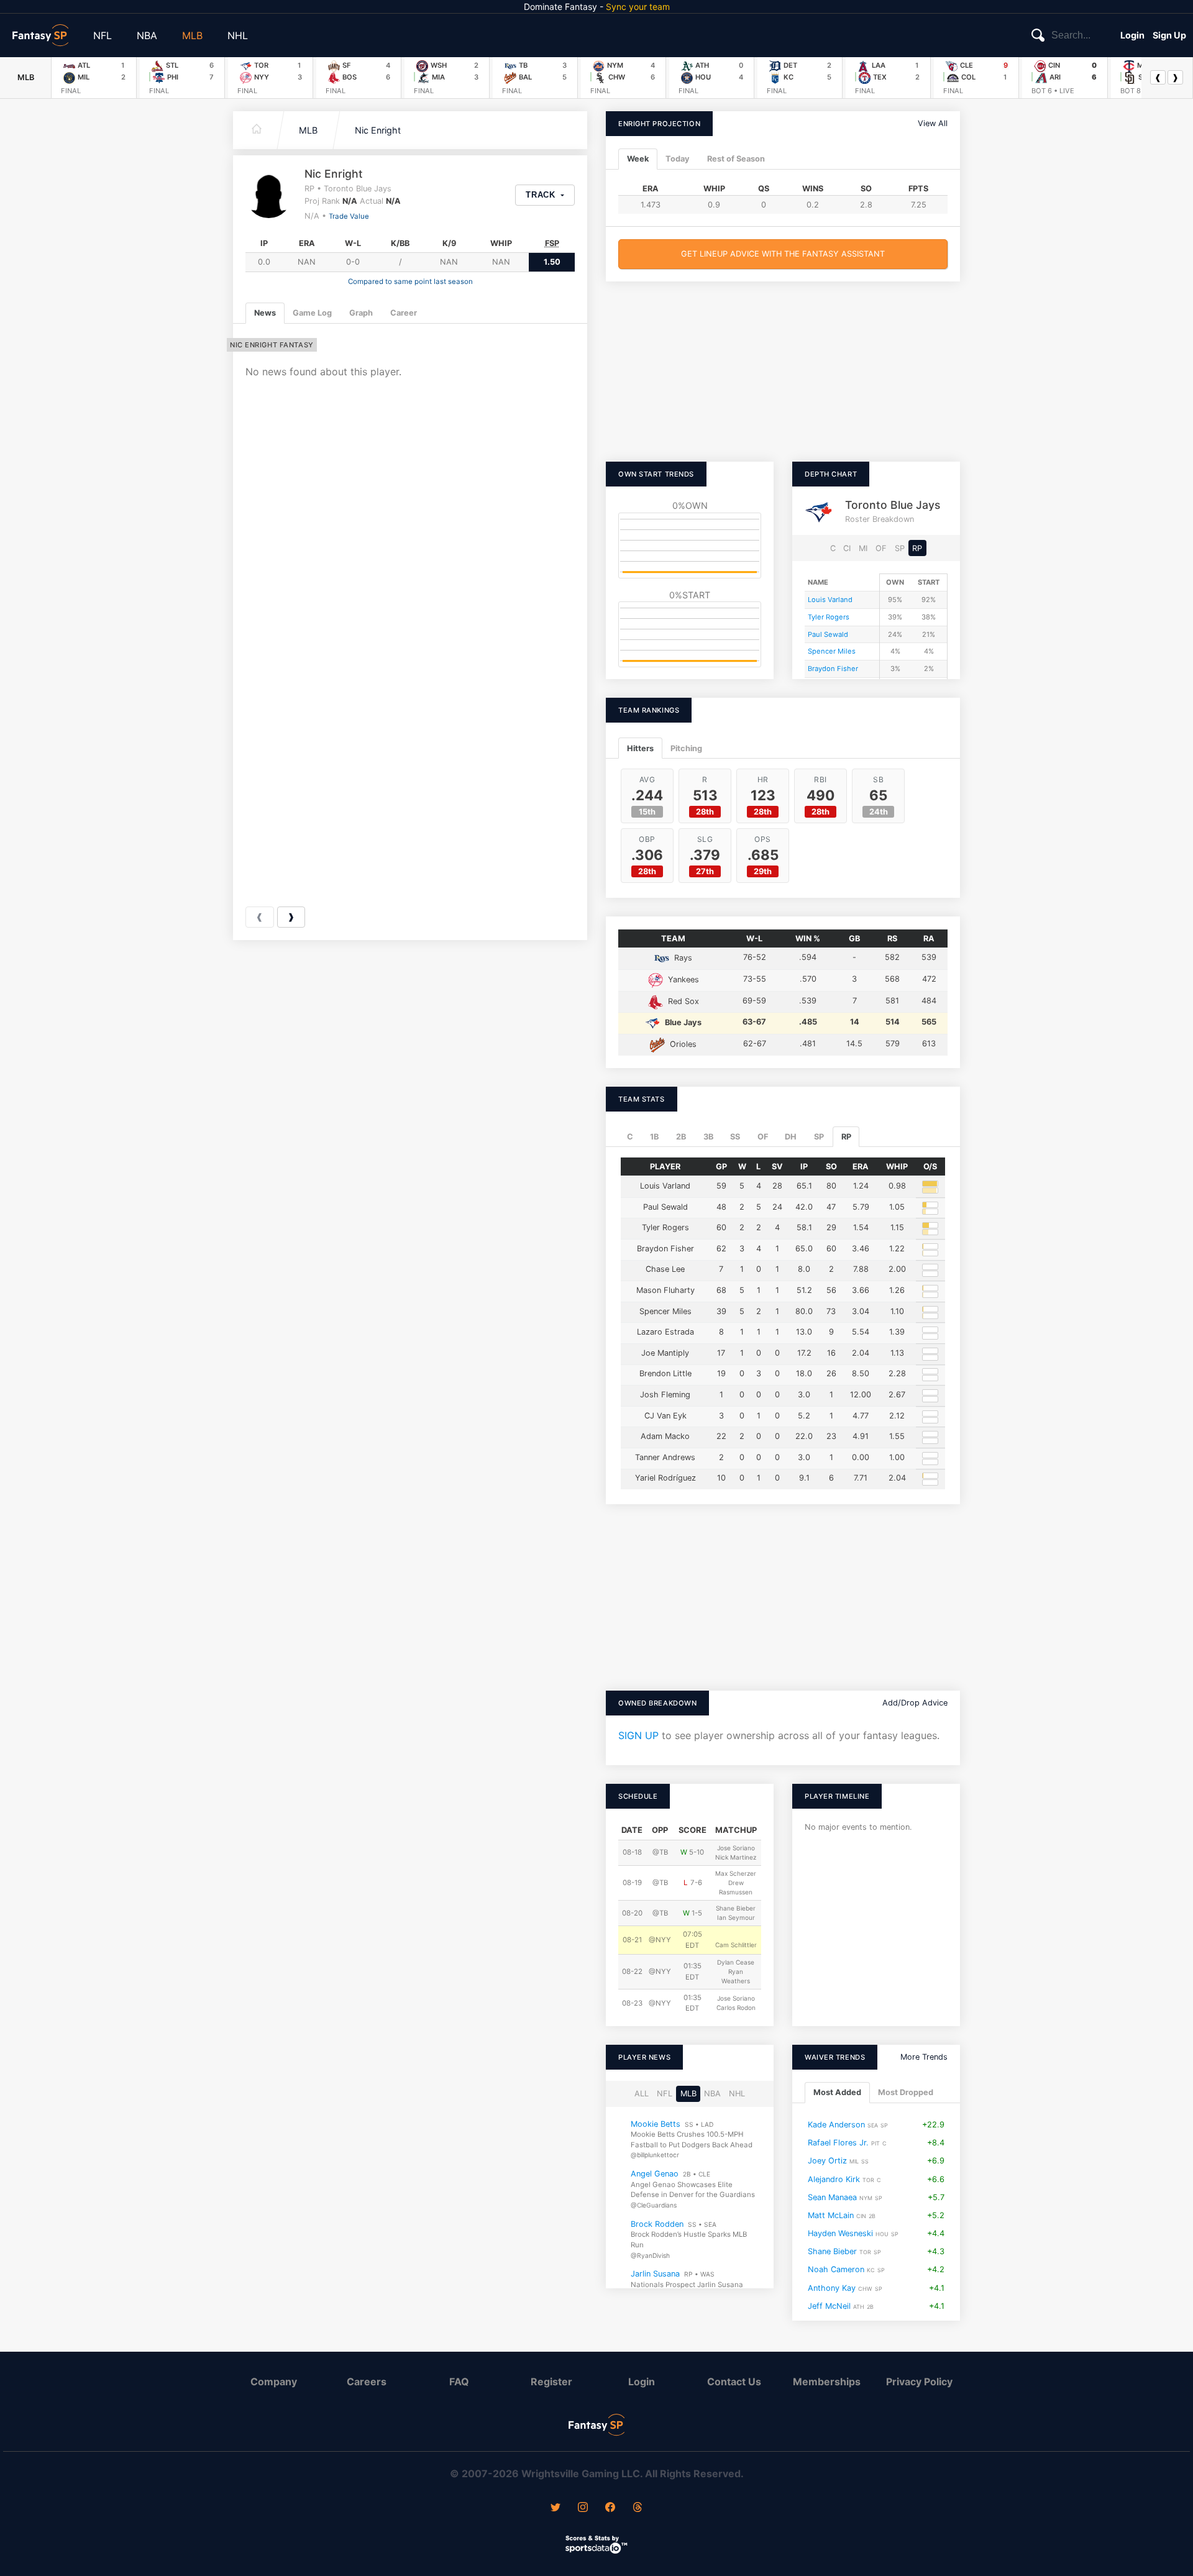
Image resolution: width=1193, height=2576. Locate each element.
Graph (361, 313)
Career (404, 313)
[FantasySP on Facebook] (610, 2508)
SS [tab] (735, 1137)
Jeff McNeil (829, 2306)
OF (881, 548)
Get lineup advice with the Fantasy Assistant (783, 254)
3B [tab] (708, 1137)
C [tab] (630, 1137)
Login (1132, 35)
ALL (642, 2094)
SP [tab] (819, 1137)
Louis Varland (830, 600)
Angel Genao (655, 2174)
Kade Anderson (836, 2125)
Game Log (312, 313)
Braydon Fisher (833, 669)
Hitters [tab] (640, 748)
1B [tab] (654, 1137)
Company (274, 2382)
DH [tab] (791, 1137)
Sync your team (638, 7)
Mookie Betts (656, 2124)
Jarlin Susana (655, 2274)
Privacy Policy (919, 2382)
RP (917, 548)
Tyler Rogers (829, 617)
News (265, 313)
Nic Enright (378, 130)
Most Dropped (906, 2093)
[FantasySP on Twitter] (555, 2508)
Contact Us (734, 2382)
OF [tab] (763, 1137)
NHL (238, 35)
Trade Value (349, 216)
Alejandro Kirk (834, 2179)
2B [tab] (681, 1137)
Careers (367, 2382)
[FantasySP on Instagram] (583, 2508)
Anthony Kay (832, 2288)
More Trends (924, 2057)
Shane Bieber (832, 2251)
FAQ (459, 2382)
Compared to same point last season (410, 281)
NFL (103, 35)
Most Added (837, 2093)
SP (900, 548)
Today (678, 159)
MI (863, 548)
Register (551, 2382)
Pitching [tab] (686, 748)
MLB (192, 35)
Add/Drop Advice (915, 1703)
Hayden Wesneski (840, 2233)
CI (847, 548)
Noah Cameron (836, 2270)
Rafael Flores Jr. (838, 2143)
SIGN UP (638, 1735)
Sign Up (1169, 35)
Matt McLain (831, 2215)
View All (933, 123)
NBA (147, 35)
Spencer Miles (832, 651)
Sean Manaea (832, 2197)
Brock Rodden (657, 2224)
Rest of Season (736, 159)
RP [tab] (846, 1137)
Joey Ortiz (827, 2161)
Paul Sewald (828, 634)
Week (638, 159)
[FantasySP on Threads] (638, 2508)
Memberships (827, 2382)
